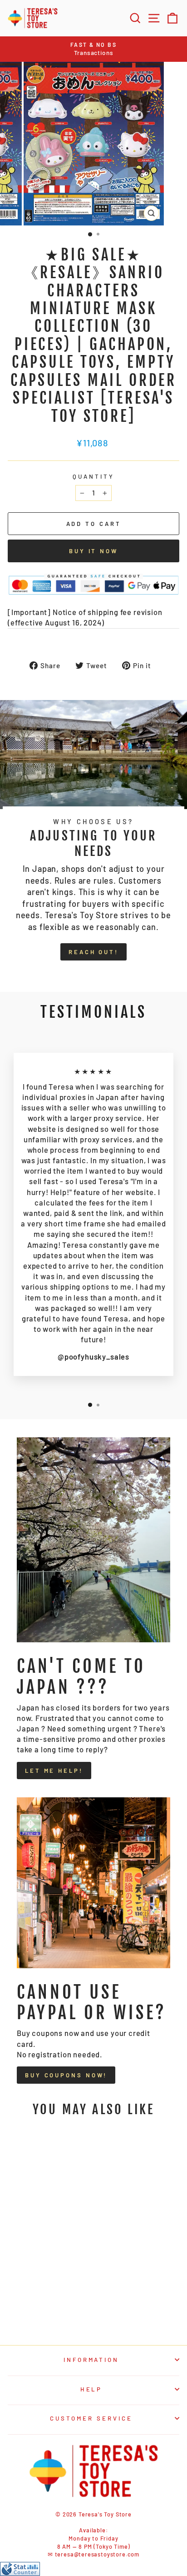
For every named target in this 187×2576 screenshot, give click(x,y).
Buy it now (93, 551)
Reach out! (93, 952)
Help (91, 2389)
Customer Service (91, 2418)
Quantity (93, 476)
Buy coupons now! (66, 2075)
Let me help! (54, 1771)
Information (91, 2360)
